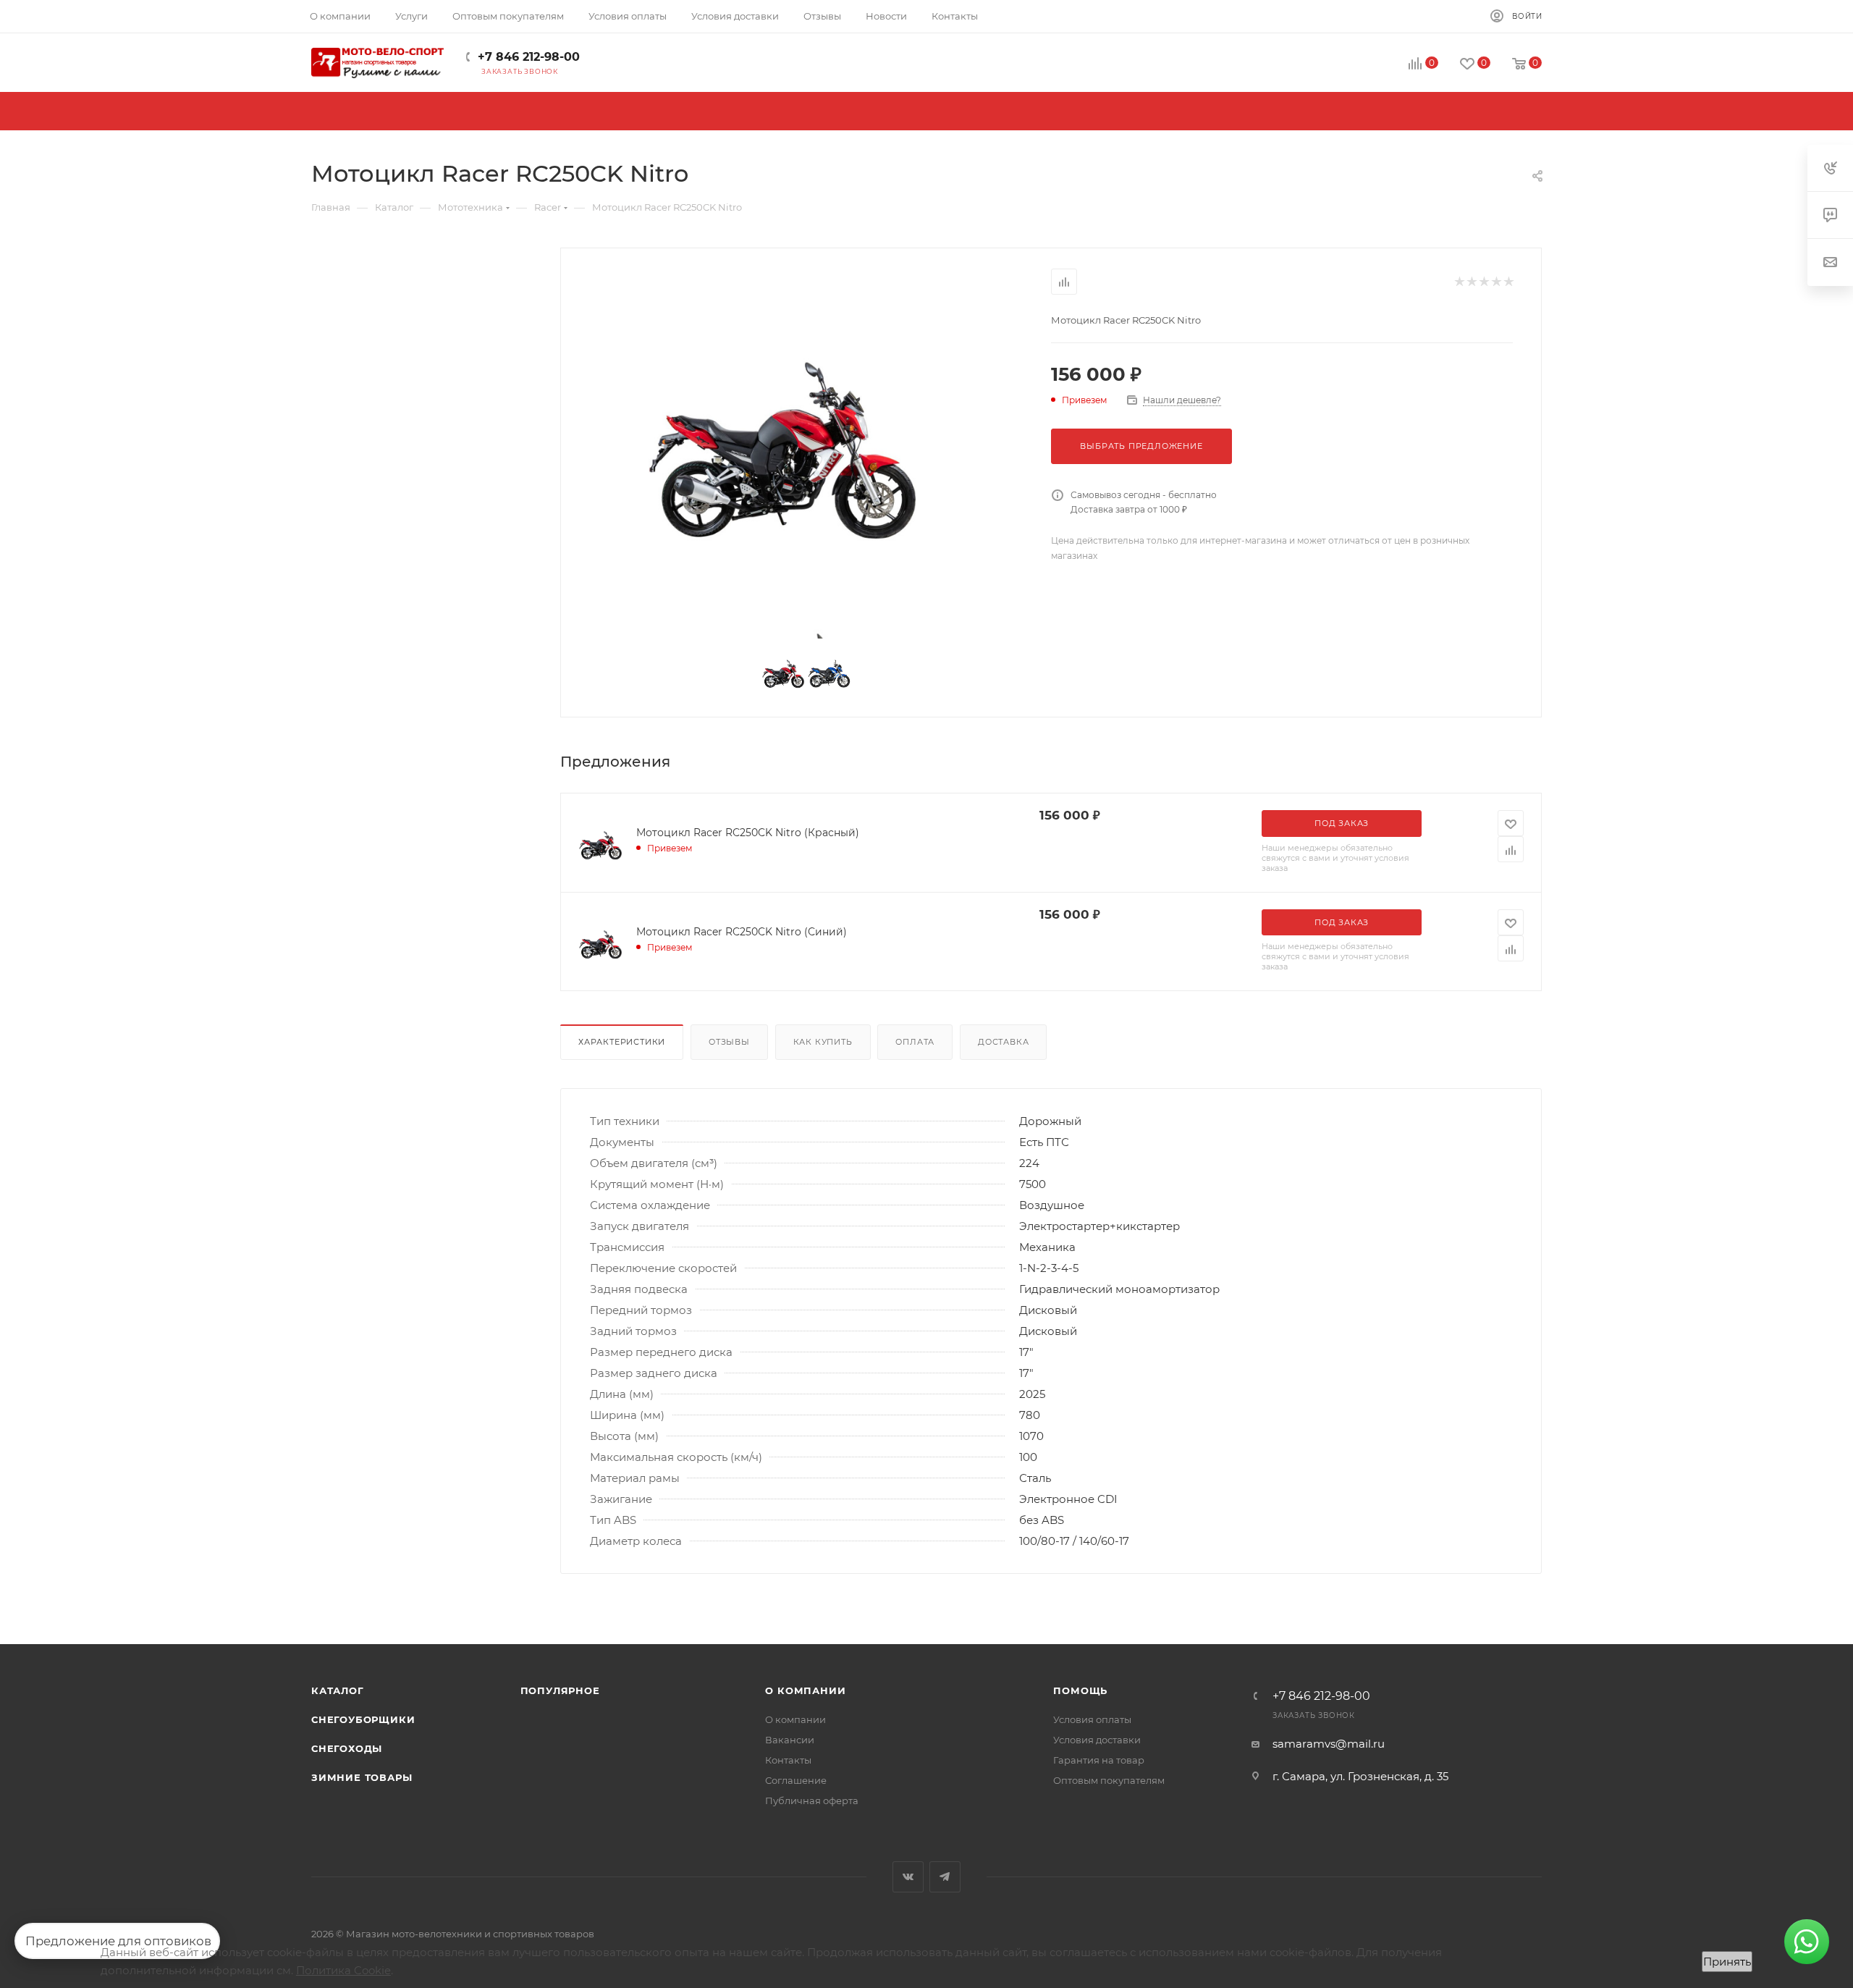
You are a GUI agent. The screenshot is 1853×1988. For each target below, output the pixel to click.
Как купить (823, 1042)
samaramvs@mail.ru (1329, 1744)
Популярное (560, 1690)
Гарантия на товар (1099, 1760)
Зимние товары (362, 1777)
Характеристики (622, 1042)
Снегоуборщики (363, 1719)
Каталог (338, 1690)
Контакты (788, 1760)
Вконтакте (908, 1877)
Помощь (1080, 1690)
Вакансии (790, 1740)
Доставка (1003, 1042)
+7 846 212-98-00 (529, 57)
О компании (805, 1690)
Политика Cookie (343, 1970)
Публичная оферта (812, 1800)
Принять (1727, 1962)
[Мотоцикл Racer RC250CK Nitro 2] (780, 449)
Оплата (915, 1042)
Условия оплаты (1092, 1719)
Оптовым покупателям (1109, 1780)
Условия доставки (1097, 1740)
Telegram (945, 1877)
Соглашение (796, 1780)
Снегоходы (347, 1748)
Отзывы (729, 1042)
